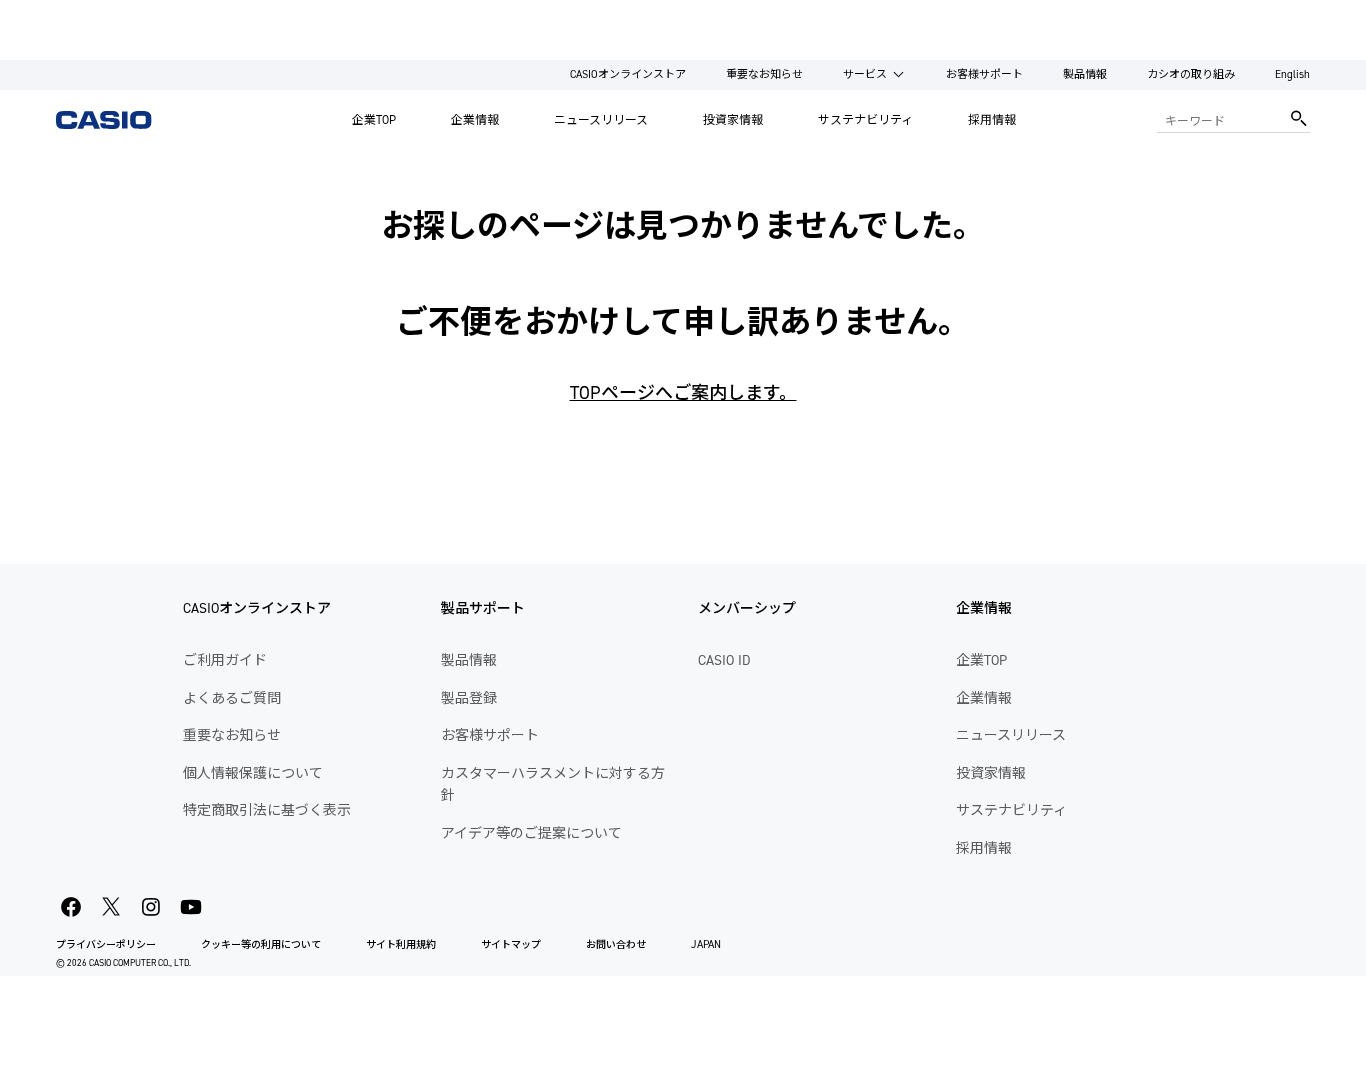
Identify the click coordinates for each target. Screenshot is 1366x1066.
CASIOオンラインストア (628, 74)
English (1292, 74)
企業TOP (374, 120)
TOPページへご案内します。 (683, 393)
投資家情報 (733, 120)
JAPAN (706, 944)
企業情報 (475, 120)
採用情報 (992, 120)
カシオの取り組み (1191, 74)
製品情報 (1085, 74)
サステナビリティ (865, 120)
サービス (865, 74)
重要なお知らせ (764, 74)
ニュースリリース (601, 120)
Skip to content (53, 14)
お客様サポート (984, 74)
